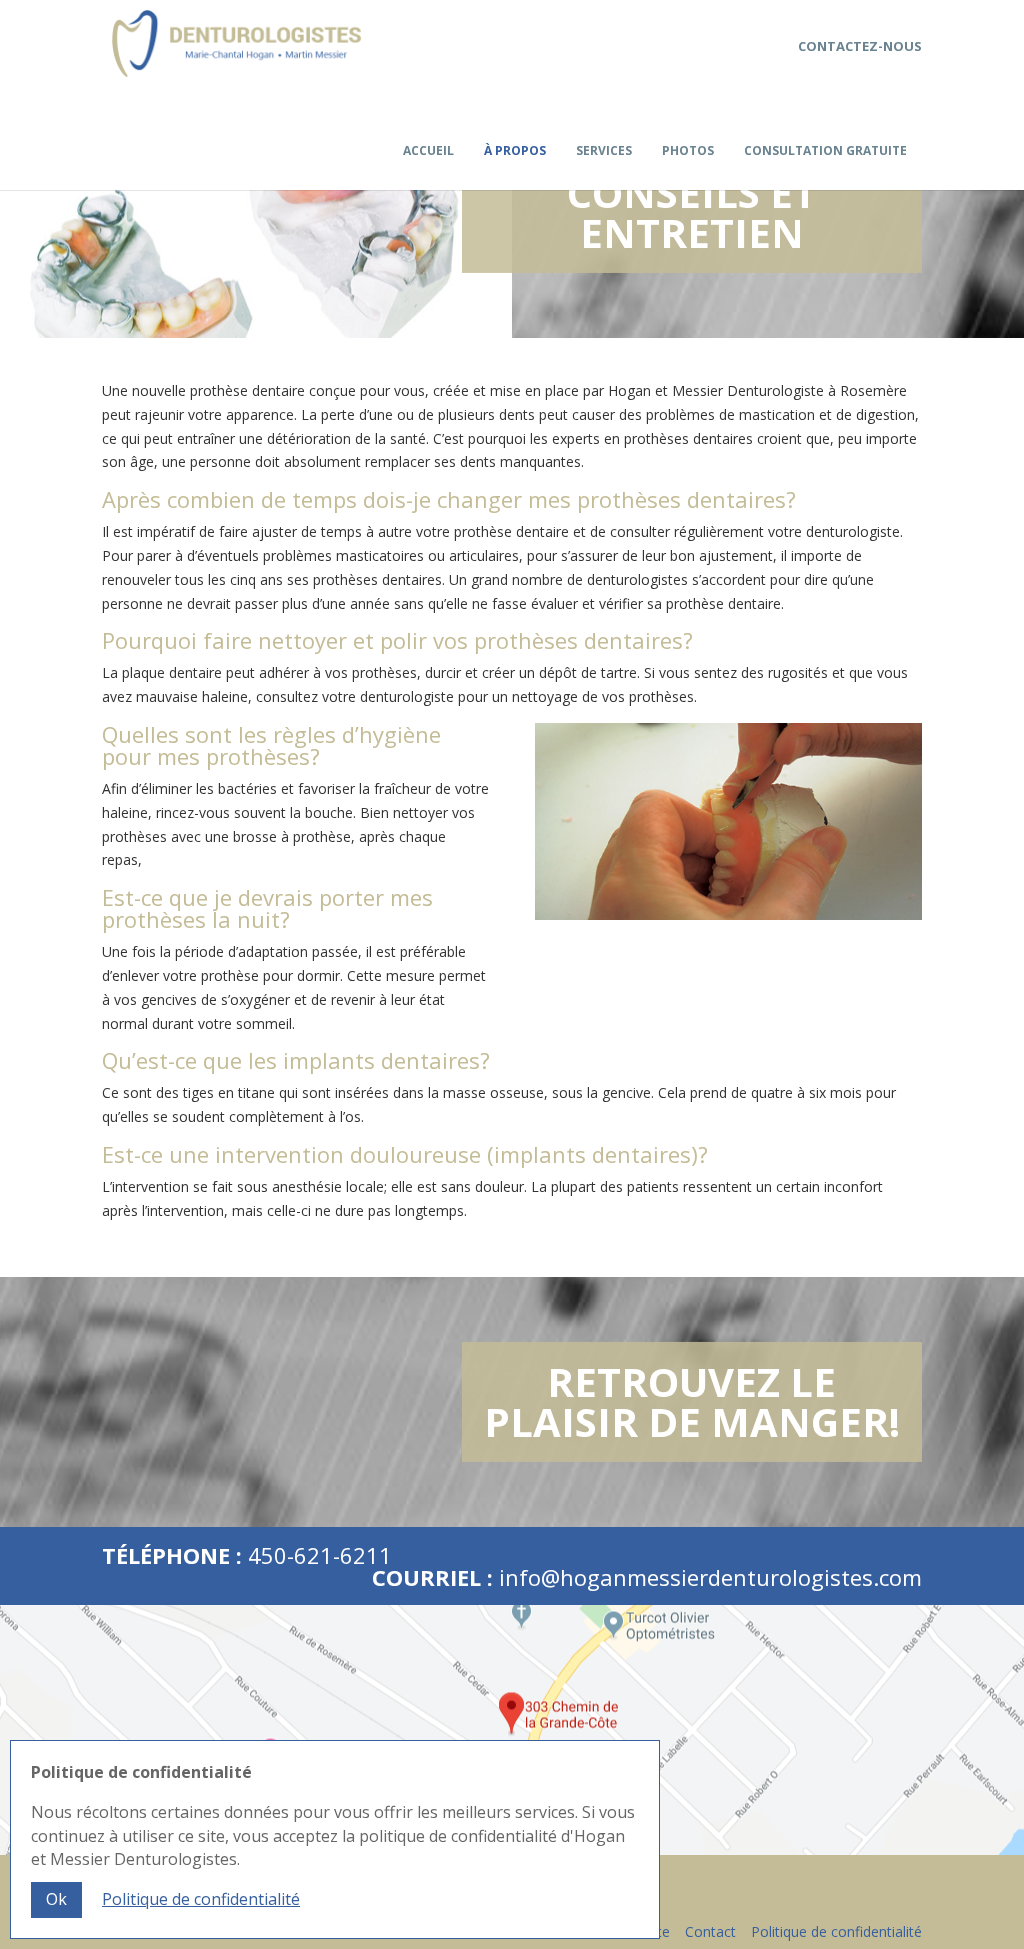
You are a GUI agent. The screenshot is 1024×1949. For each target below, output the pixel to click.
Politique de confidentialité (836, 1931)
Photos (688, 152)
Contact (710, 1931)
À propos (515, 152)
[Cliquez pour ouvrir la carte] (512, 1730)
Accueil (428, 152)
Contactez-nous (860, 46)
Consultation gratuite (825, 152)
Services (604, 152)
